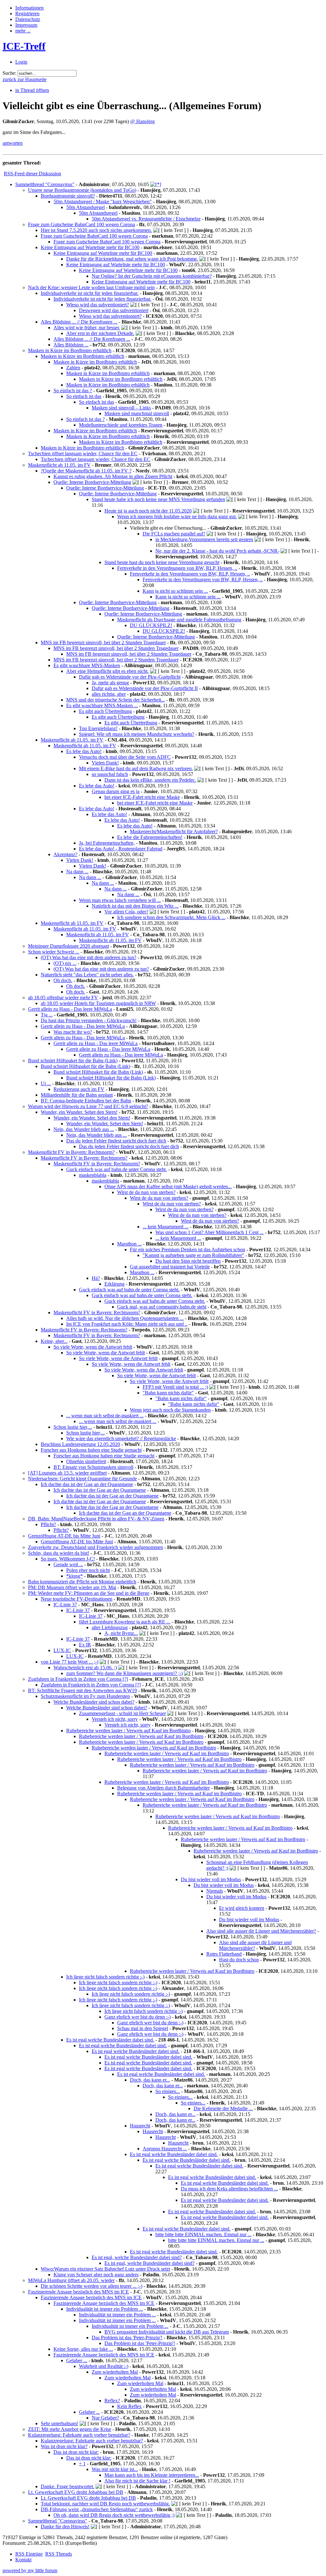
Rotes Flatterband (224, 1954)
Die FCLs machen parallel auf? (174, 534)
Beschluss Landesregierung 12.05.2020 (80, 1444)
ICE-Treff (24, 46)
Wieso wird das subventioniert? (98, 305)
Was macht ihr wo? (73, 1032)
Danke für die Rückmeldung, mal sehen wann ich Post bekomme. (132, 259)
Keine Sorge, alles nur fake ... (83, 2349)
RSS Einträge (29, 2554)
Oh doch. (63, 980)
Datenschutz (28, 19)
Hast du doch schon (239, 1960)
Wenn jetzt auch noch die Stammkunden (170, 1410)
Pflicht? (48, 1524)
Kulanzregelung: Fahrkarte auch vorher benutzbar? (79, 2435)
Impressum (26, 25)
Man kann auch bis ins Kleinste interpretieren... (152, 2475)
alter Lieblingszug (110, 1627)
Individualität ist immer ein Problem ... (105, 2309)
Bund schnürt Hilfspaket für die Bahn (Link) (73, 1061)
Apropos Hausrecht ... (165, 2149)
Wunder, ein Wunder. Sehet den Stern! (79, 1112)
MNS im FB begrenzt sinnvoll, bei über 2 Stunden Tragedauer (103, 642)
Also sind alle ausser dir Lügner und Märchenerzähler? (261, 1931)
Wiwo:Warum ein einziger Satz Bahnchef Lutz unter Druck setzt (105, 2269)
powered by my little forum (30, 2570)
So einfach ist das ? (73, 391)
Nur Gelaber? (105, 2418)
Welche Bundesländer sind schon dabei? (94, 1702)
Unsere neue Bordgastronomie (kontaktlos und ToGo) (82, 190)
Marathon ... (129, 1244)
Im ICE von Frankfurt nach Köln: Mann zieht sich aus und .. (127, 1324)
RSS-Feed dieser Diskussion (32, 174)
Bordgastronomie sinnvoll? (68, 196)
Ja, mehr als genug (110, 683)
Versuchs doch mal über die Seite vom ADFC (125, 757)
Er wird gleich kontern (242, 1908)
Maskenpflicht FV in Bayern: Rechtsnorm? (71, 1152)
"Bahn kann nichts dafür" (168, 1393)
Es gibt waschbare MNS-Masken (87, 665)
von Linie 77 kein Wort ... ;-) (70, 1662)
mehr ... (23, 31)
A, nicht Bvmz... (121, 1633)
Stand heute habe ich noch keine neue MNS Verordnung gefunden (158, 499)
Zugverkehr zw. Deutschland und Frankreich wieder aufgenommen (96, 1547)
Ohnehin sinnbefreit (86, 1461)
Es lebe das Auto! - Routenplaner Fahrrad (121, 849)
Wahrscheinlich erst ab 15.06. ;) (85, 1668)
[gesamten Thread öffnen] (156, 184)
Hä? (96, 1278)
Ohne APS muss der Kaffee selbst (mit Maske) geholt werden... (168, 1187)
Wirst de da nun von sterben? (146, 1192)
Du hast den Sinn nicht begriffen (188, 1261)
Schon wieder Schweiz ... (54, 952)
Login (21, 62)
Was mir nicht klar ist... (115, 2469)
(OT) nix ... (65, 963)
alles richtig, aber (109, 694)
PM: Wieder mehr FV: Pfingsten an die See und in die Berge (89, 1593)
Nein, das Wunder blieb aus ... (84, 1129)
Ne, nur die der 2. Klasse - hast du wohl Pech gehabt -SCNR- (217, 551)
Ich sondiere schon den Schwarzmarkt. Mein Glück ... (171, 917)
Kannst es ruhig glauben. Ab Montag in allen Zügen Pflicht (113, 476)
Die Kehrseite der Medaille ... (223, 2108)
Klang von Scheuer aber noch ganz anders (96, 2275)
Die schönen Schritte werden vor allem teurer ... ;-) (92, 2286)
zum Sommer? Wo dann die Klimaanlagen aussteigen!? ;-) (124, 1673)
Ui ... (46, 1083)
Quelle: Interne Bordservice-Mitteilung (92, 482)
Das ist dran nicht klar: (76, 2452)
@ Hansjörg (142, 121)
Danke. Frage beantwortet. (67, 2486)
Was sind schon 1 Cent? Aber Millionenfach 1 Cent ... (209, 1232)
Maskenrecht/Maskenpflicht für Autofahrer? (174, 831)
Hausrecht (140, 2126)
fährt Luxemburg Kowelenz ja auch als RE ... (125, 1622)
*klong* (74, 1576)
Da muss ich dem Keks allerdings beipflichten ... (229, 2189)
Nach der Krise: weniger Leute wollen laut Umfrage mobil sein (91, 287)
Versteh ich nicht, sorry (115, 1719)
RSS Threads (59, 2554)
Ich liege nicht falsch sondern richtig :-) (105, 1977)
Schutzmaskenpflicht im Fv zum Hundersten (85, 1696)
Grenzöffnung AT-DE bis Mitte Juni (64, 1536)
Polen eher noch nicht (88, 1570)
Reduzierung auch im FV (79, 1089)
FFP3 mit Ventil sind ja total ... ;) (175, 1387)
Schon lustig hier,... (73, 1427)
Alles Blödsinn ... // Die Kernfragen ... (79, 322)
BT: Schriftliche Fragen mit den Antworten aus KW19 (82, 1690)
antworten (13, 143)
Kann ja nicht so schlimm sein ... (175, 591)
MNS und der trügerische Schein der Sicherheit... (116, 700)
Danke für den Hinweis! (65, 2527)
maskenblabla (93, 1175)
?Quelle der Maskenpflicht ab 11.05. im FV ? (86, 471)
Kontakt (23, 2560)
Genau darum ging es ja (116, 791)
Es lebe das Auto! (84, 751)
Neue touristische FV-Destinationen (77, 1599)
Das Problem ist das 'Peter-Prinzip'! (127, 2338)
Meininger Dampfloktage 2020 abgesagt (68, 946)
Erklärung (114, 1284)
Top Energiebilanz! (98, 728)
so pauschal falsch (110, 774)
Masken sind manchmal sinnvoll (137, 413)
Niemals (215, 1891)
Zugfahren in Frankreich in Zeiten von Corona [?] (78, 1679)
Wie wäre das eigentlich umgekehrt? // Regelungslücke (121, 1438)
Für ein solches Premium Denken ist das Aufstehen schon (188, 1250)
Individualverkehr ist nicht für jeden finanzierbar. (90, 293)
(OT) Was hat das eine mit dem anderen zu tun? (89, 957)
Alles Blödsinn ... (71, 345)
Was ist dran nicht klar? (64, 2446)
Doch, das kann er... (150, 2080)
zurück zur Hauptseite (25, 79)
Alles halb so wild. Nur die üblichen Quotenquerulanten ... (125, 1318)
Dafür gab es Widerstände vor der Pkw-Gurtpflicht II (145, 688)
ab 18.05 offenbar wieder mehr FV (63, 998)
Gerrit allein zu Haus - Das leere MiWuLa (70, 1009)
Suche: (9, 73)
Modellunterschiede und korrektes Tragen (121, 425)
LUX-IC (62, 1650)
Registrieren (27, 14)
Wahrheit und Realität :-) (104, 2366)
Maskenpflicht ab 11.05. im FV (59, 465)
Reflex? (112, 2401)
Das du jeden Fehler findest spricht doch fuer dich (116, 1141)
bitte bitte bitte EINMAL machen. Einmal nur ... (203, 2234)
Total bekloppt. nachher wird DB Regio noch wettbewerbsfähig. (105, 2504)
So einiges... (168, 2091)
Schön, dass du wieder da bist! (59, 1553)
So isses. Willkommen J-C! (68, 1559)
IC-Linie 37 (65, 1605)
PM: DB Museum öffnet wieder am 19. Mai (72, 1587)
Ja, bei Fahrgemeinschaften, (107, 843)
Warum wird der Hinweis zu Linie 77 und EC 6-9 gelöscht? (88, 1106)
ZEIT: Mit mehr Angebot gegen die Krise (70, 2429)
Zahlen (73, 368)
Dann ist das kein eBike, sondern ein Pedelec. (150, 780)
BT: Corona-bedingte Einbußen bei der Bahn (86, 1101)
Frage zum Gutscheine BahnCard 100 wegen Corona (81, 224)
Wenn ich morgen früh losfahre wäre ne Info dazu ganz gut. (177, 517)
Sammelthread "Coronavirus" (45, 184)
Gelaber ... (77, 2360)
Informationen (29, 8)
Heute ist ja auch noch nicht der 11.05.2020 (148, 511)
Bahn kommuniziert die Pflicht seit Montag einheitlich (82, 1582)
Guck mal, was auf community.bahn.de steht (162, 1307)
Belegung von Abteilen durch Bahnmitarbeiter (163, 1788)
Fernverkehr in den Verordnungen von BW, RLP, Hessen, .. (177, 568)
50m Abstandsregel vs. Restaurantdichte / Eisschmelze (146, 219)
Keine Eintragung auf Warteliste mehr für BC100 (90, 247)
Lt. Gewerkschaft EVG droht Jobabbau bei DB (76, 2492)
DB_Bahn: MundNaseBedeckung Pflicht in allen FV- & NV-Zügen (96, 1519)
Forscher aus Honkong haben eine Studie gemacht (91, 1450)
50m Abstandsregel (85, 207)
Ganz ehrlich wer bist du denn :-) (138, 2017)
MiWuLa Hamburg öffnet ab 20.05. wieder (71, 2280)
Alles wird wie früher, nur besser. (87, 328)
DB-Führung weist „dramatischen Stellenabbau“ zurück (97, 2509)
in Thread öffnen (32, 90)
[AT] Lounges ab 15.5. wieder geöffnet (67, 1473)
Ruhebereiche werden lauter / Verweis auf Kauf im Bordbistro (128, 1731)
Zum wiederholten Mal (115, 2372)
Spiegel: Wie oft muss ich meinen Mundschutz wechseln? (137, 734)
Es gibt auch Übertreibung (105, 711)
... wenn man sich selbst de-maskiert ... (105, 1416)
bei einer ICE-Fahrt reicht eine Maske (142, 797)
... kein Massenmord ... (166, 1227)
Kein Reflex (129, 2406)
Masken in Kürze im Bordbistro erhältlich (70, 350)
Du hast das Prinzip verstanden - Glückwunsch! (89, 1020)
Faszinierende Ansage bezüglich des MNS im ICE (78, 2292)
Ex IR (85, 1645)
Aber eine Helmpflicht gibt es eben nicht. (107, 671)
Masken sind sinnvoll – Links (121, 408)
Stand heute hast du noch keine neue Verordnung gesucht (162, 562)
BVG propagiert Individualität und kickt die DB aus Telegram (167, 2332)
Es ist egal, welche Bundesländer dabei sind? (137, 2257)
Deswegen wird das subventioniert (114, 310)
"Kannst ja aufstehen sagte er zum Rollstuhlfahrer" (193, 1255)
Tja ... (47, 1015)
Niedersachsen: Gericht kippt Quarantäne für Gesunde (82, 1479)
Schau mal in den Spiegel (143, 2028)
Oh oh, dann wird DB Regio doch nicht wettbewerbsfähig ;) (114, 2515)
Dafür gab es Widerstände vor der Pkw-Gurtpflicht (130, 677)
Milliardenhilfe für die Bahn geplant (77, 1095)
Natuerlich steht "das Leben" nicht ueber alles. (87, 975)
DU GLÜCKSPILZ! (151, 625)
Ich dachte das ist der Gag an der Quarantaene (87, 1484)
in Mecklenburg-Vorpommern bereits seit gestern (204, 539)
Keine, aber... (54, 1341)
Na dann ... (77, 872)
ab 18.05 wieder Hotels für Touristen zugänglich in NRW (98, 1003)
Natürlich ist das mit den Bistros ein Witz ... (135, 906)
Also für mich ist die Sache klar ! (137, 2481)
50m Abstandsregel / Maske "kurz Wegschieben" (103, 202)
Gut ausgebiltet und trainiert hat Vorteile (170, 1267)
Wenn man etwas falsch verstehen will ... (120, 900)
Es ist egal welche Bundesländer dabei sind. (110, 2040)
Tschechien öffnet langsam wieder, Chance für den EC (83, 454)
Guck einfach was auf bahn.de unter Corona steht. (117, 1169)
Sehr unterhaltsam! (60, 2423)
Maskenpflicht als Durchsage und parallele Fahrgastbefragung (179, 620)
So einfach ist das (84, 396)
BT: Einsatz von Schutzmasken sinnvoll (93, 1467)
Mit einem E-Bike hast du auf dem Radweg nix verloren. (136, 768)
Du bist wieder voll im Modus (211, 1879)
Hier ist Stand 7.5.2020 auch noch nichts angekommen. (96, 230)
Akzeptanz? (65, 854)
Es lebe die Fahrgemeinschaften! (150, 837)
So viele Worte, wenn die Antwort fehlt (93, 1347)
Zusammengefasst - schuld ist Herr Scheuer (122, 1713)
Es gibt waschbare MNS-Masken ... (102, 705)
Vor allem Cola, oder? (126, 912)
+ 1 (82, 2464)
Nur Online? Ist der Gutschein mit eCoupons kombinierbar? (152, 276)
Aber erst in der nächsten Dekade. (100, 333)
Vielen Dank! (105, 763)
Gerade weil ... (68, 1564)
